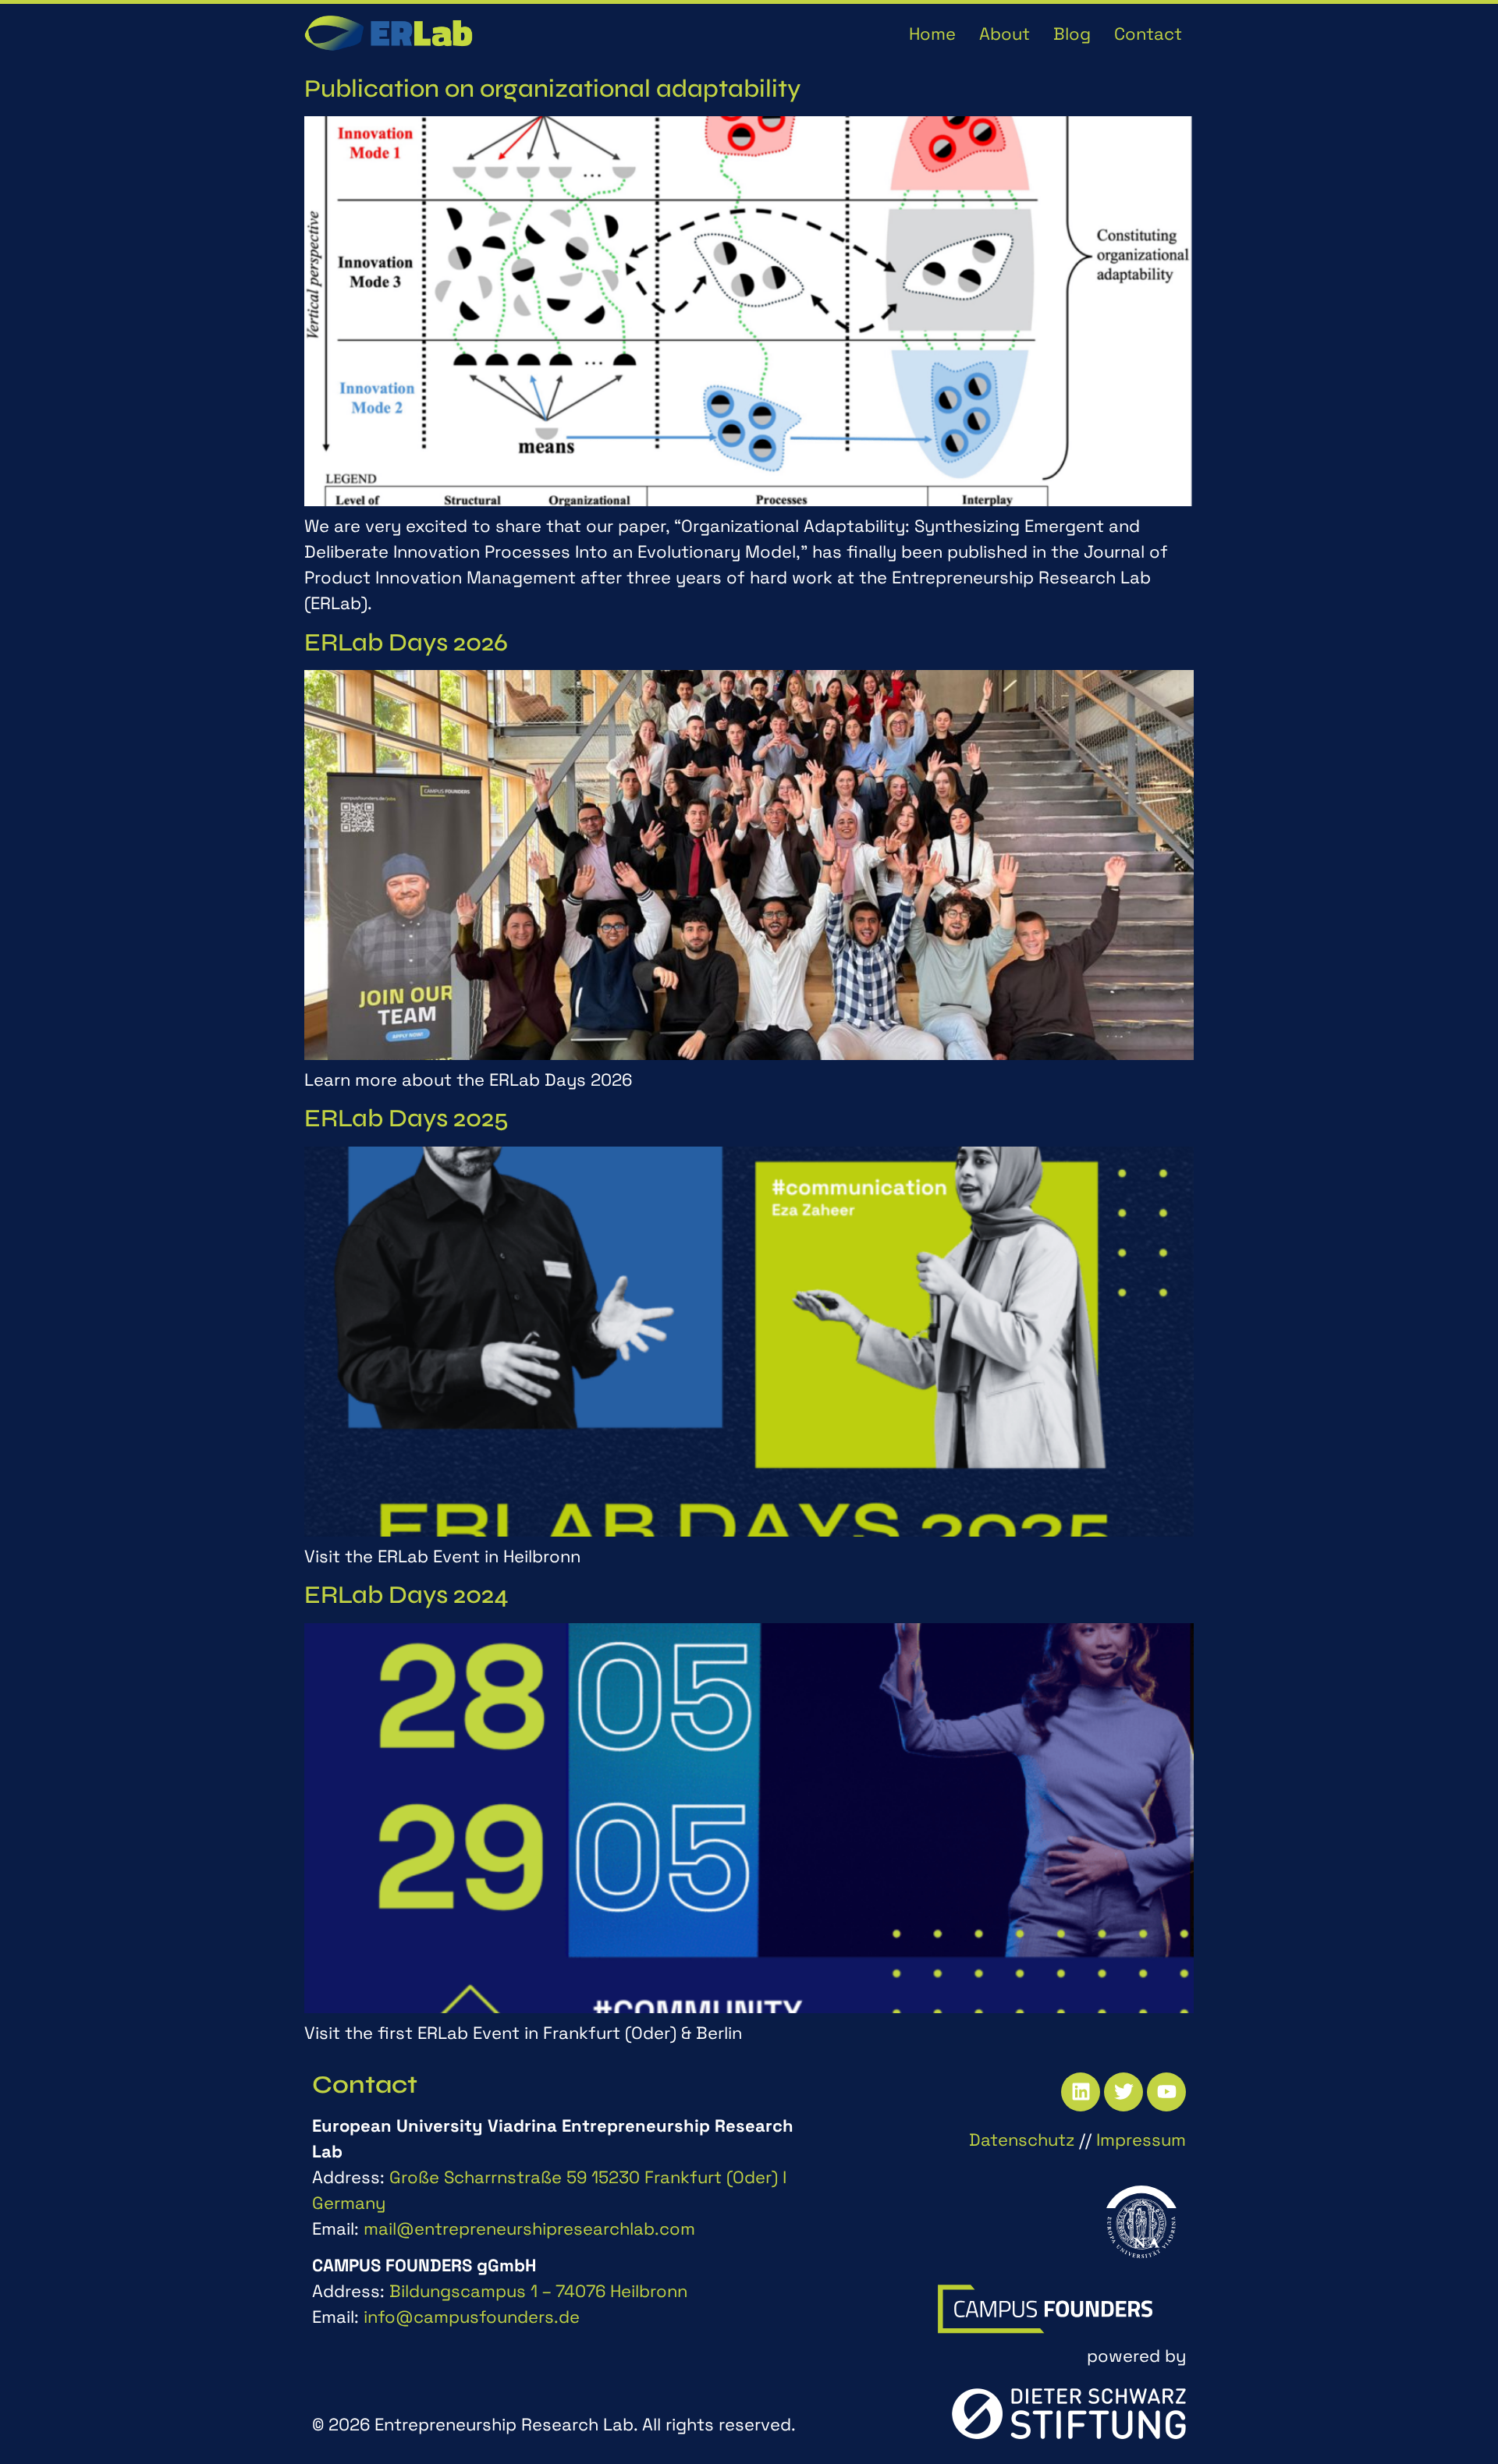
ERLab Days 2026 (406, 642)
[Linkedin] (1081, 2092)
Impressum (1141, 2140)
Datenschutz (1022, 2140)
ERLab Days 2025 (406, 1118)
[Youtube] (1166, 2092)
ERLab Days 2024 (406, 1595)
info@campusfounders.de (472, 2317)
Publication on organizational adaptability (552, 89)
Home (932, 34)
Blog (1072, 34)
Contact (1148, 34)
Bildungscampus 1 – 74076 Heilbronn (538, 2291)
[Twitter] (1123, 2092)
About (1005, 34)
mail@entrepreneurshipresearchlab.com (529, 2228)
